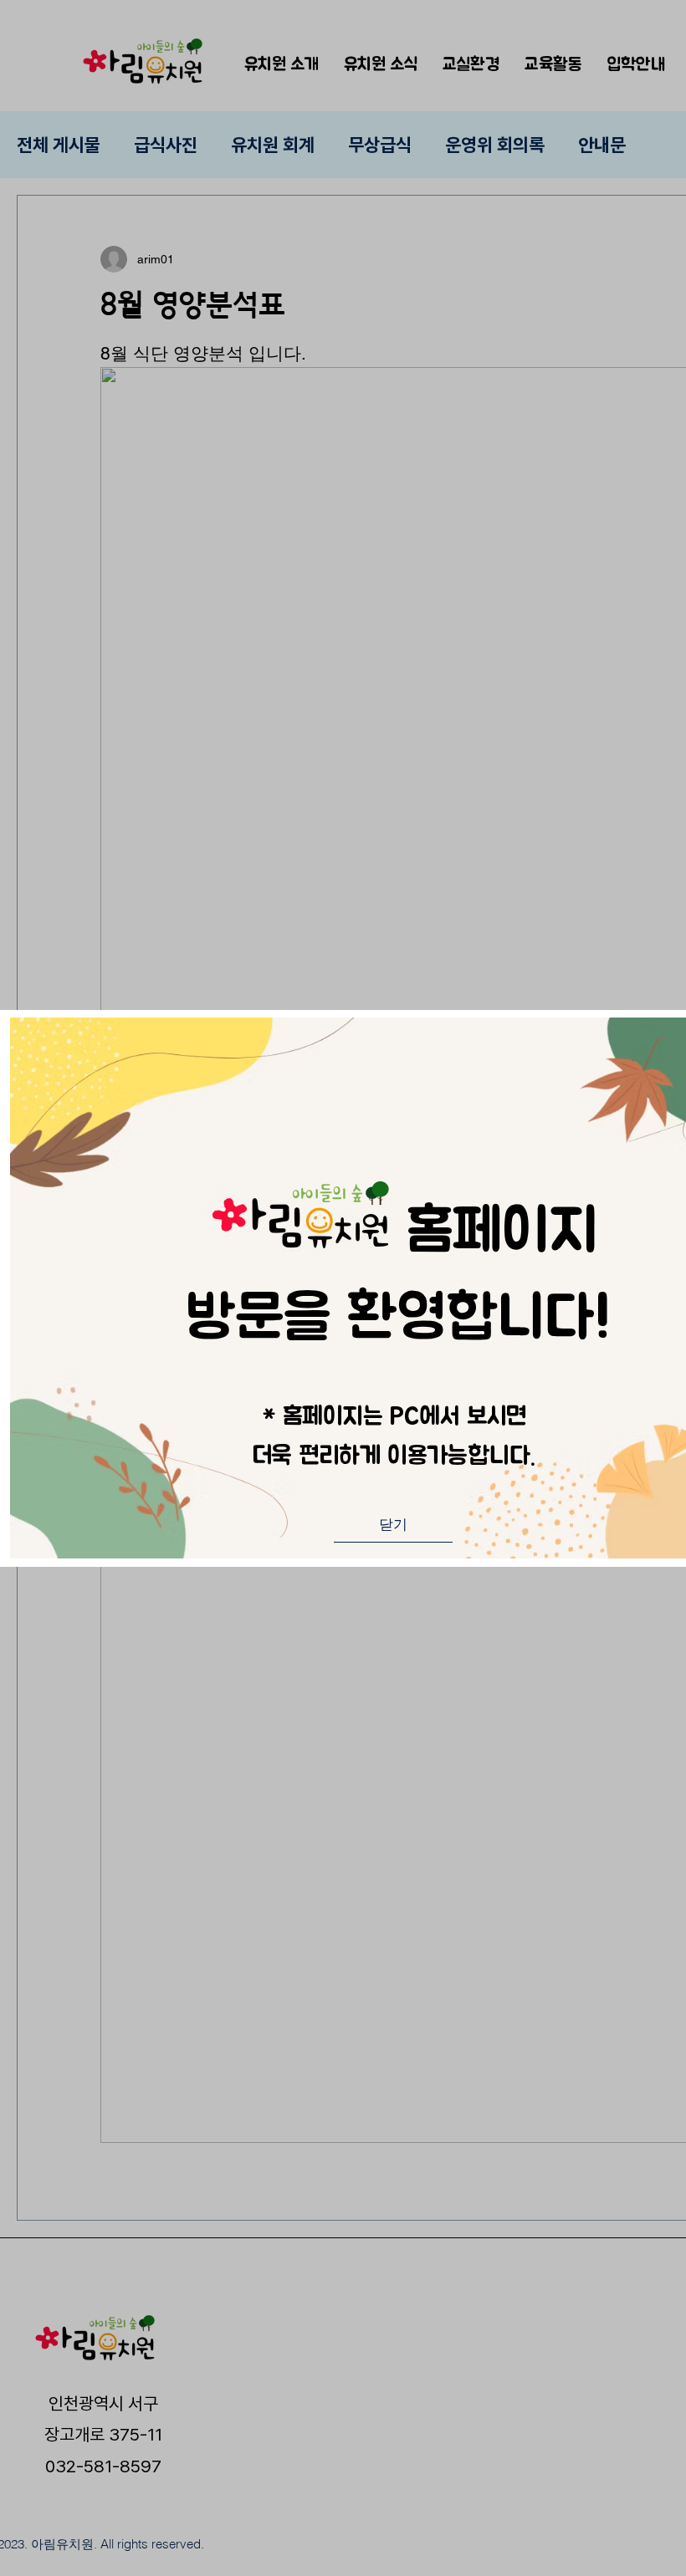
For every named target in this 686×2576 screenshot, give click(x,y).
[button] (393, 1525)
